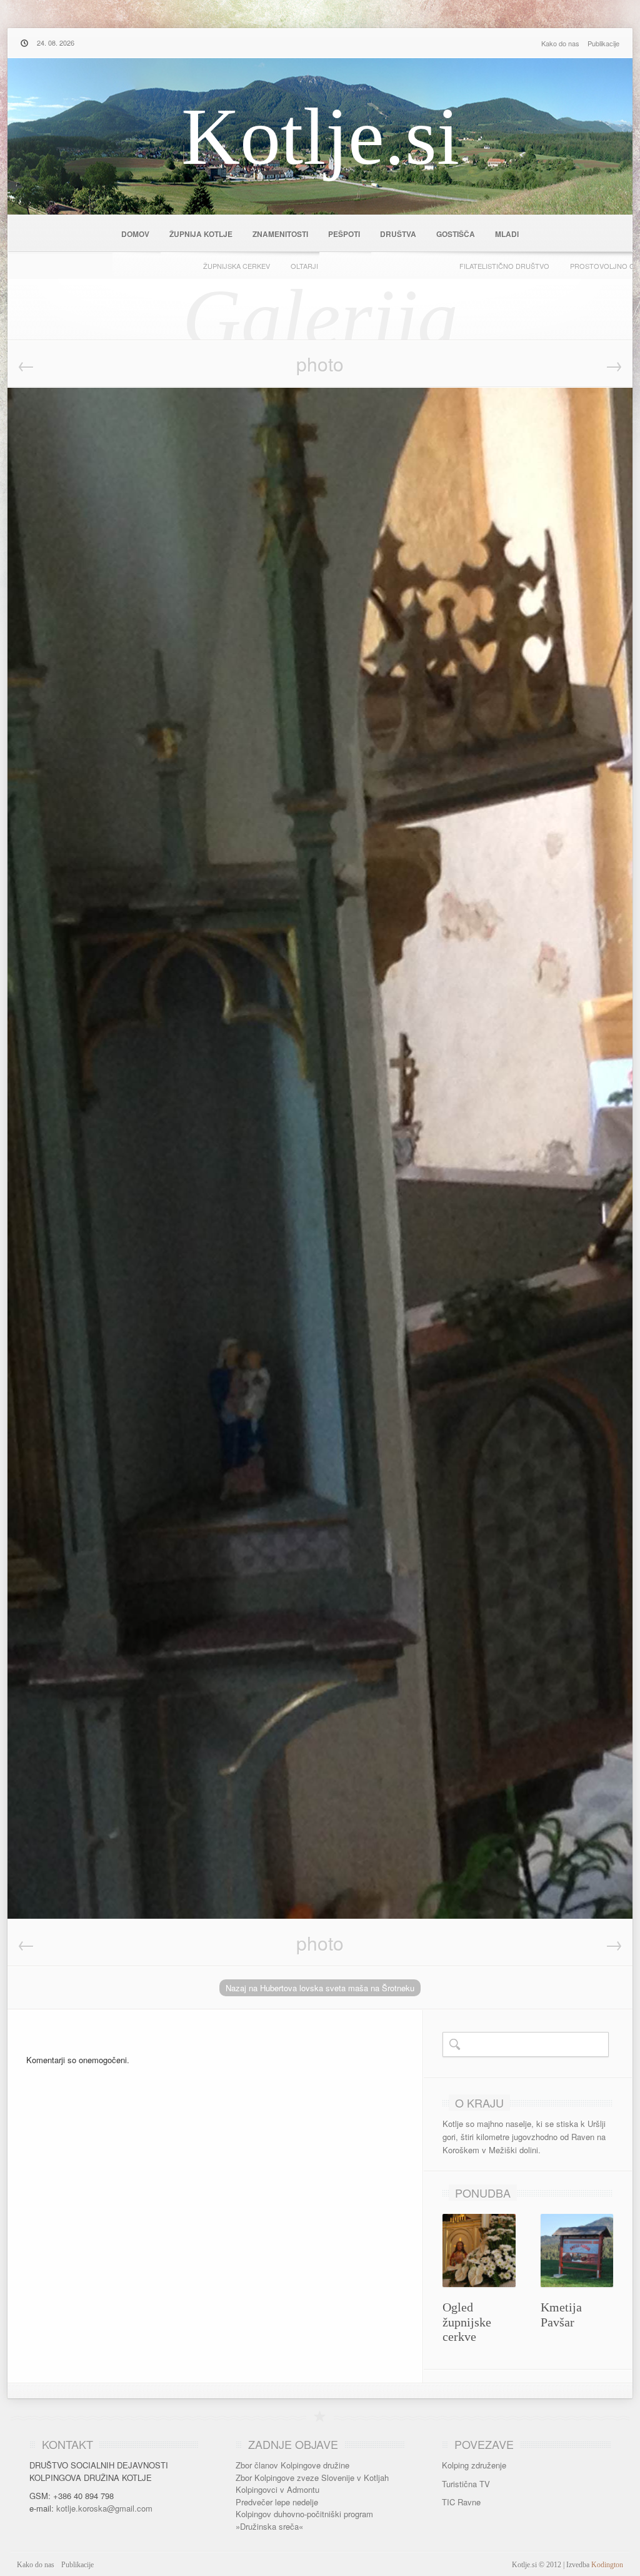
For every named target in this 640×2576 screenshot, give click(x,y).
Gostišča (456, 234)
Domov (135, 234)
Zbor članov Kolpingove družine (292, 2465)
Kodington (607, 2565)
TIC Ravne (461, 2502)
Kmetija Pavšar (561, 2315)
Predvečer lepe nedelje (277, 2502)
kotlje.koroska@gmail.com (104, 2508)
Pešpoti (344, 234)
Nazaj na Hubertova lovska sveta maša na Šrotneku (320, 1988)
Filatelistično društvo (504, 266)
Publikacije (603, 43)
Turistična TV (466, 2484)
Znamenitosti (280, 234)
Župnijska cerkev (237, 266)
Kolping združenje (474, 2465)
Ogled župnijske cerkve (467, 2322)
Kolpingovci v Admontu (277, 2489)
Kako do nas (560, 43)
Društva (398, 234)
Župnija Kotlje (201, 234)
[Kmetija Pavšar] (577, 2281)
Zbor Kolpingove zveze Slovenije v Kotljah (312, 2478)
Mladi (507, 234)
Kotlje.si (320, 136)
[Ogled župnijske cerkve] (479, 2281)
